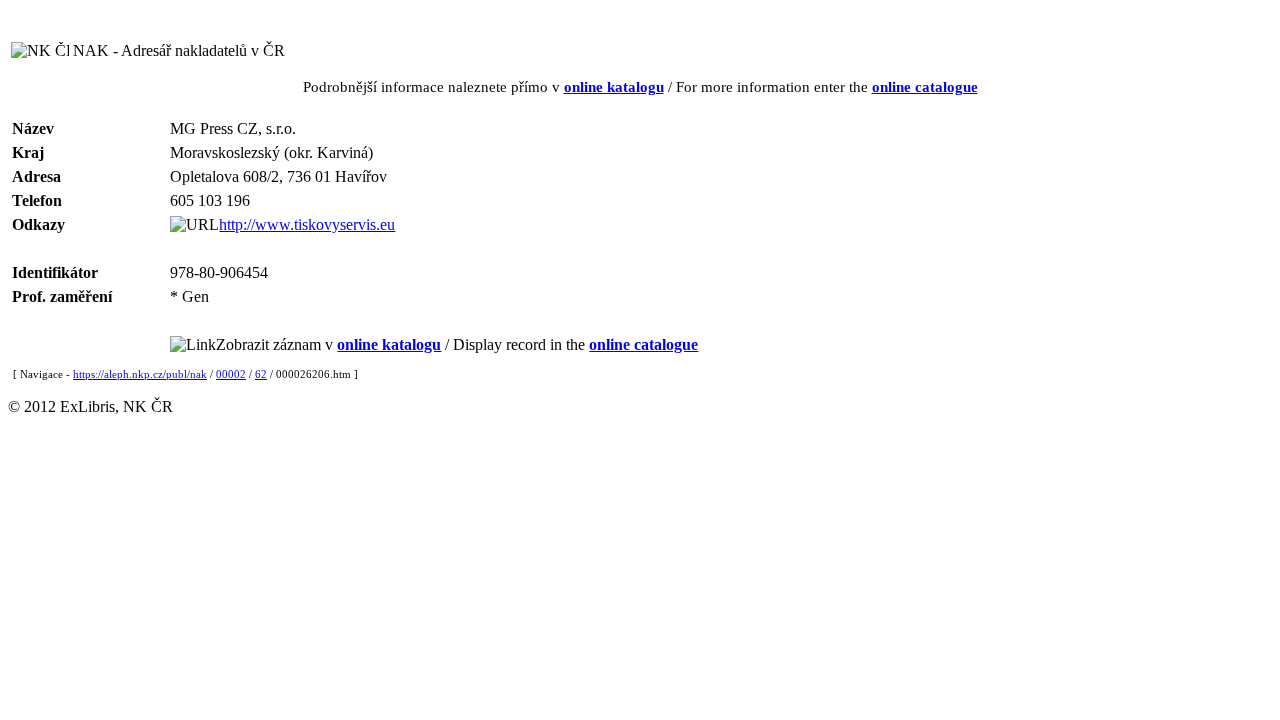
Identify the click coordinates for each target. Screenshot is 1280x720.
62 (261, 374)
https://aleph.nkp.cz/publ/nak (140, 374)
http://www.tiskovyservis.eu (307, 224)
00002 (231, 374)
